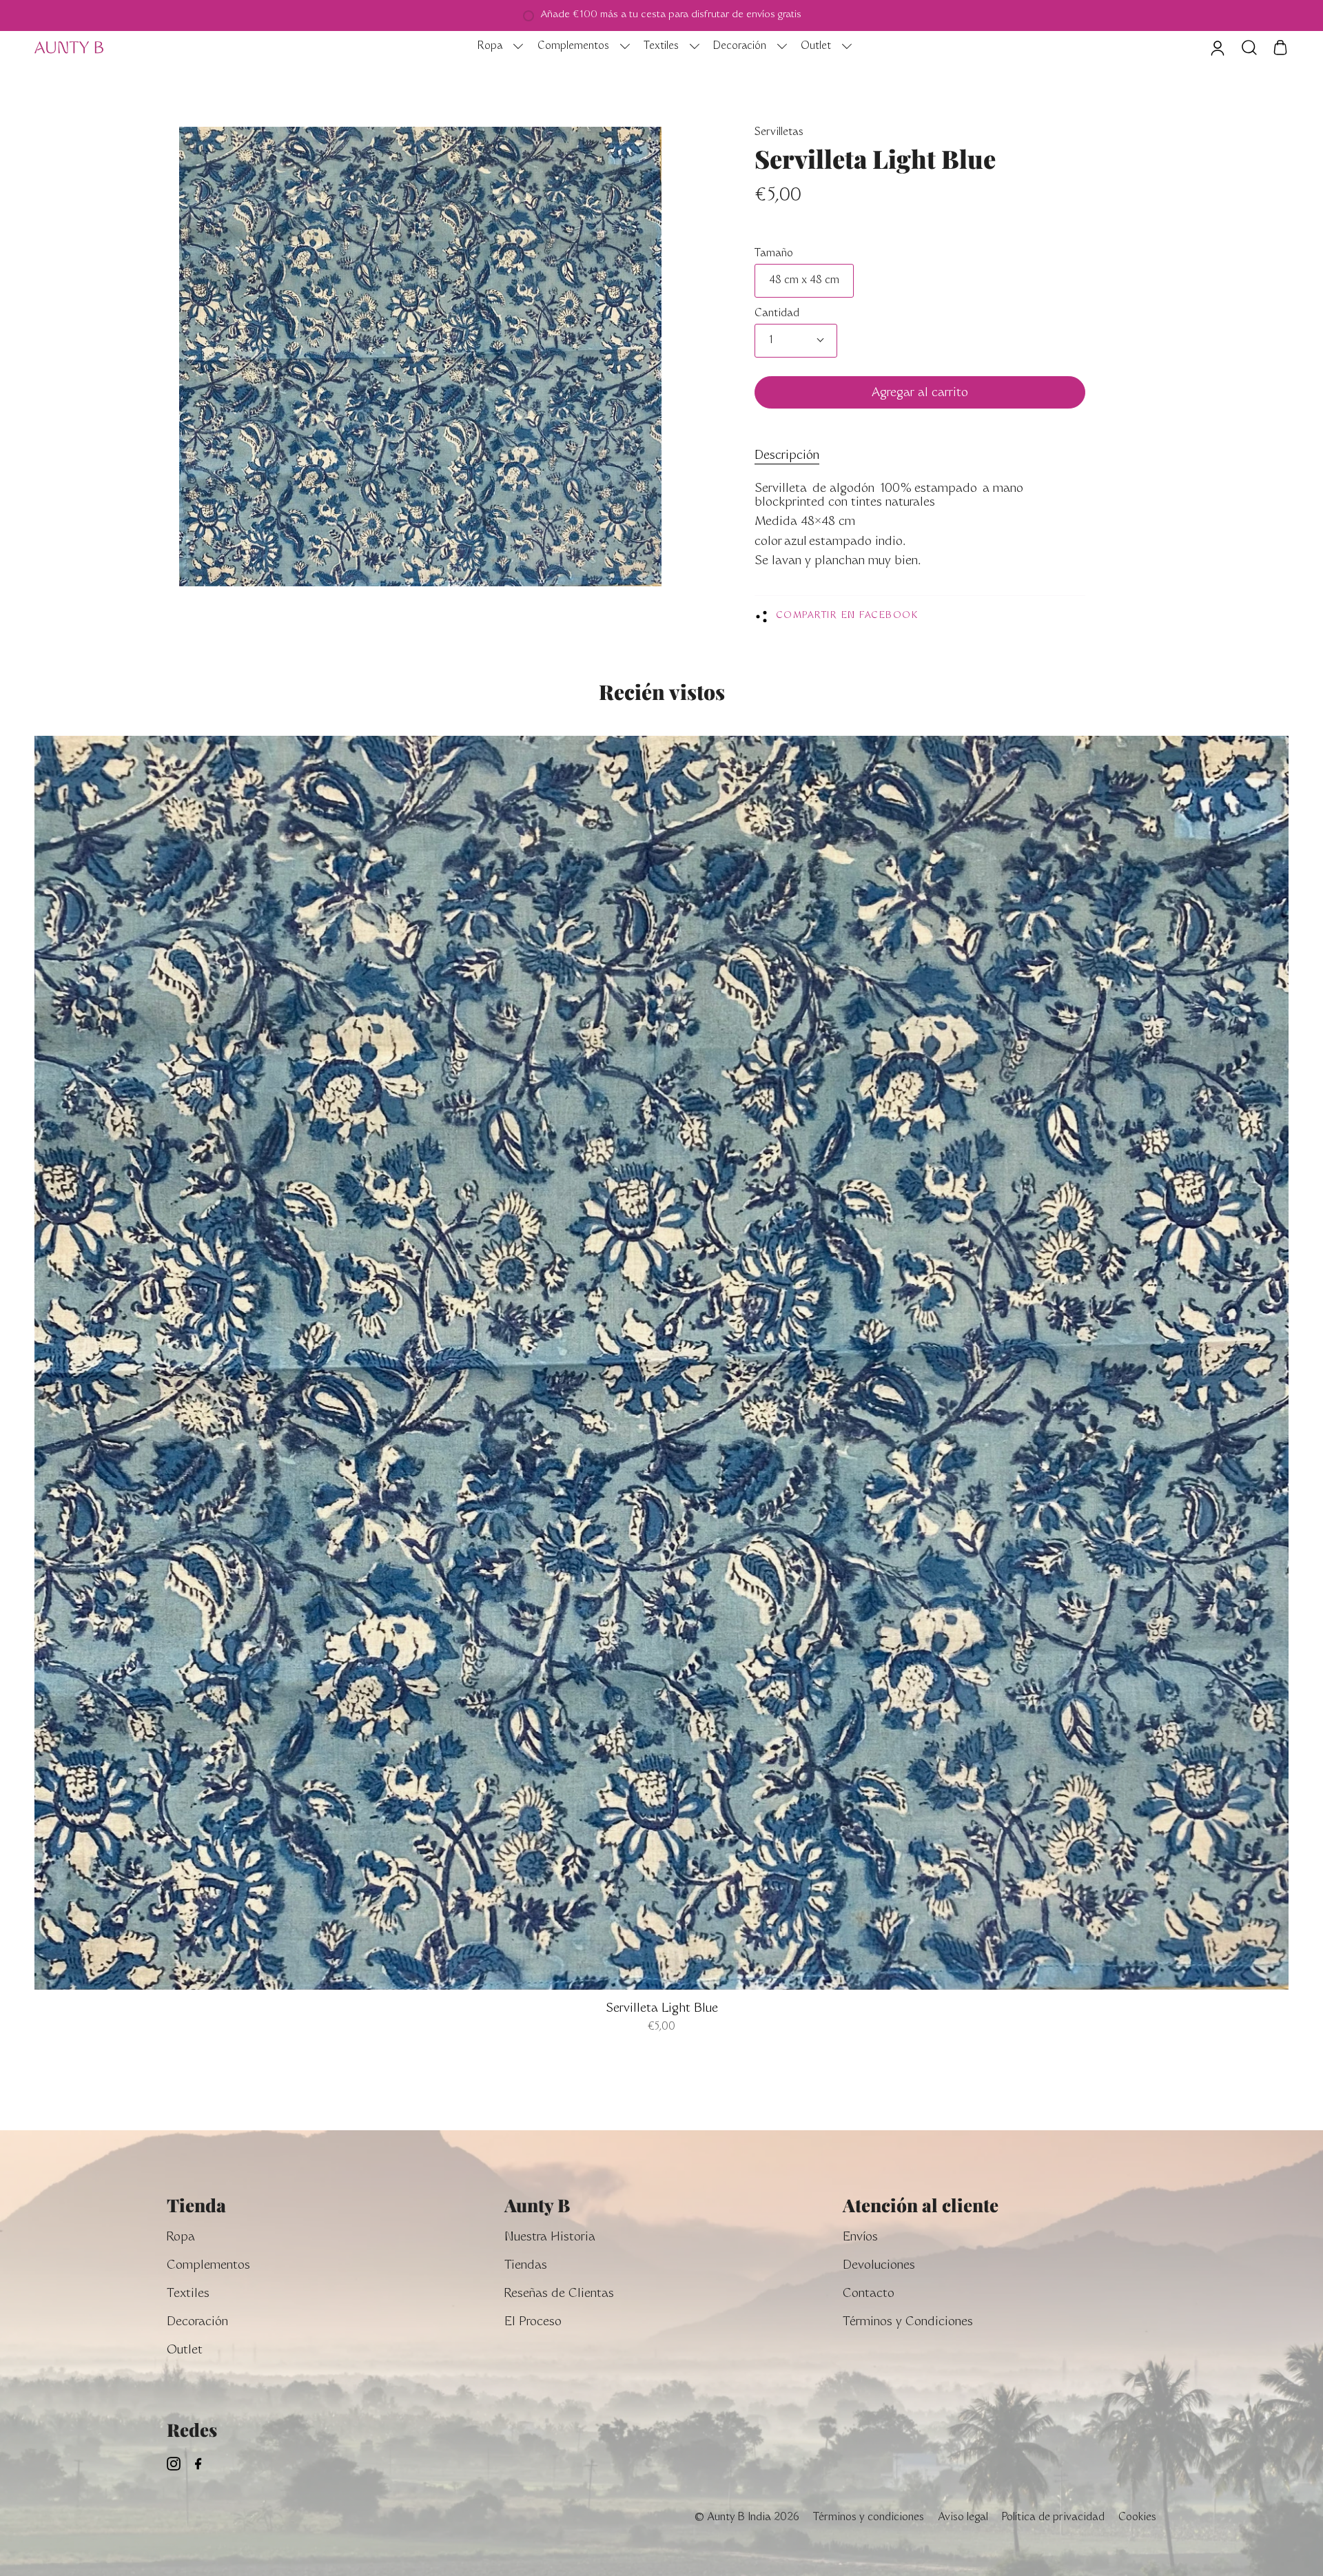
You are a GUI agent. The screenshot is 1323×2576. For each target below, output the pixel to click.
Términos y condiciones (869, 2518)
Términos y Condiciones (908, 2323)
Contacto (869, 2295)
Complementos (208, 2266)
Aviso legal (963, 2518)
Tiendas (526, 2266)
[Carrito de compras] (1280, 48)
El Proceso (533, 2323)
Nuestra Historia (550, 2238)
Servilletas (779, 133)
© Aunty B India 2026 (747, 2518)
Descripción (787, 456)
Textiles (188, 2295)
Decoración (197, 2323)
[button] (497, 48)
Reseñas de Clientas (559, 2295)
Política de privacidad (1053, 2518)
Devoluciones (879, 2266)
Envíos (860, 2238)
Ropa (181, 2238)
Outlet (185, 2351)
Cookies (1137, 2518)
